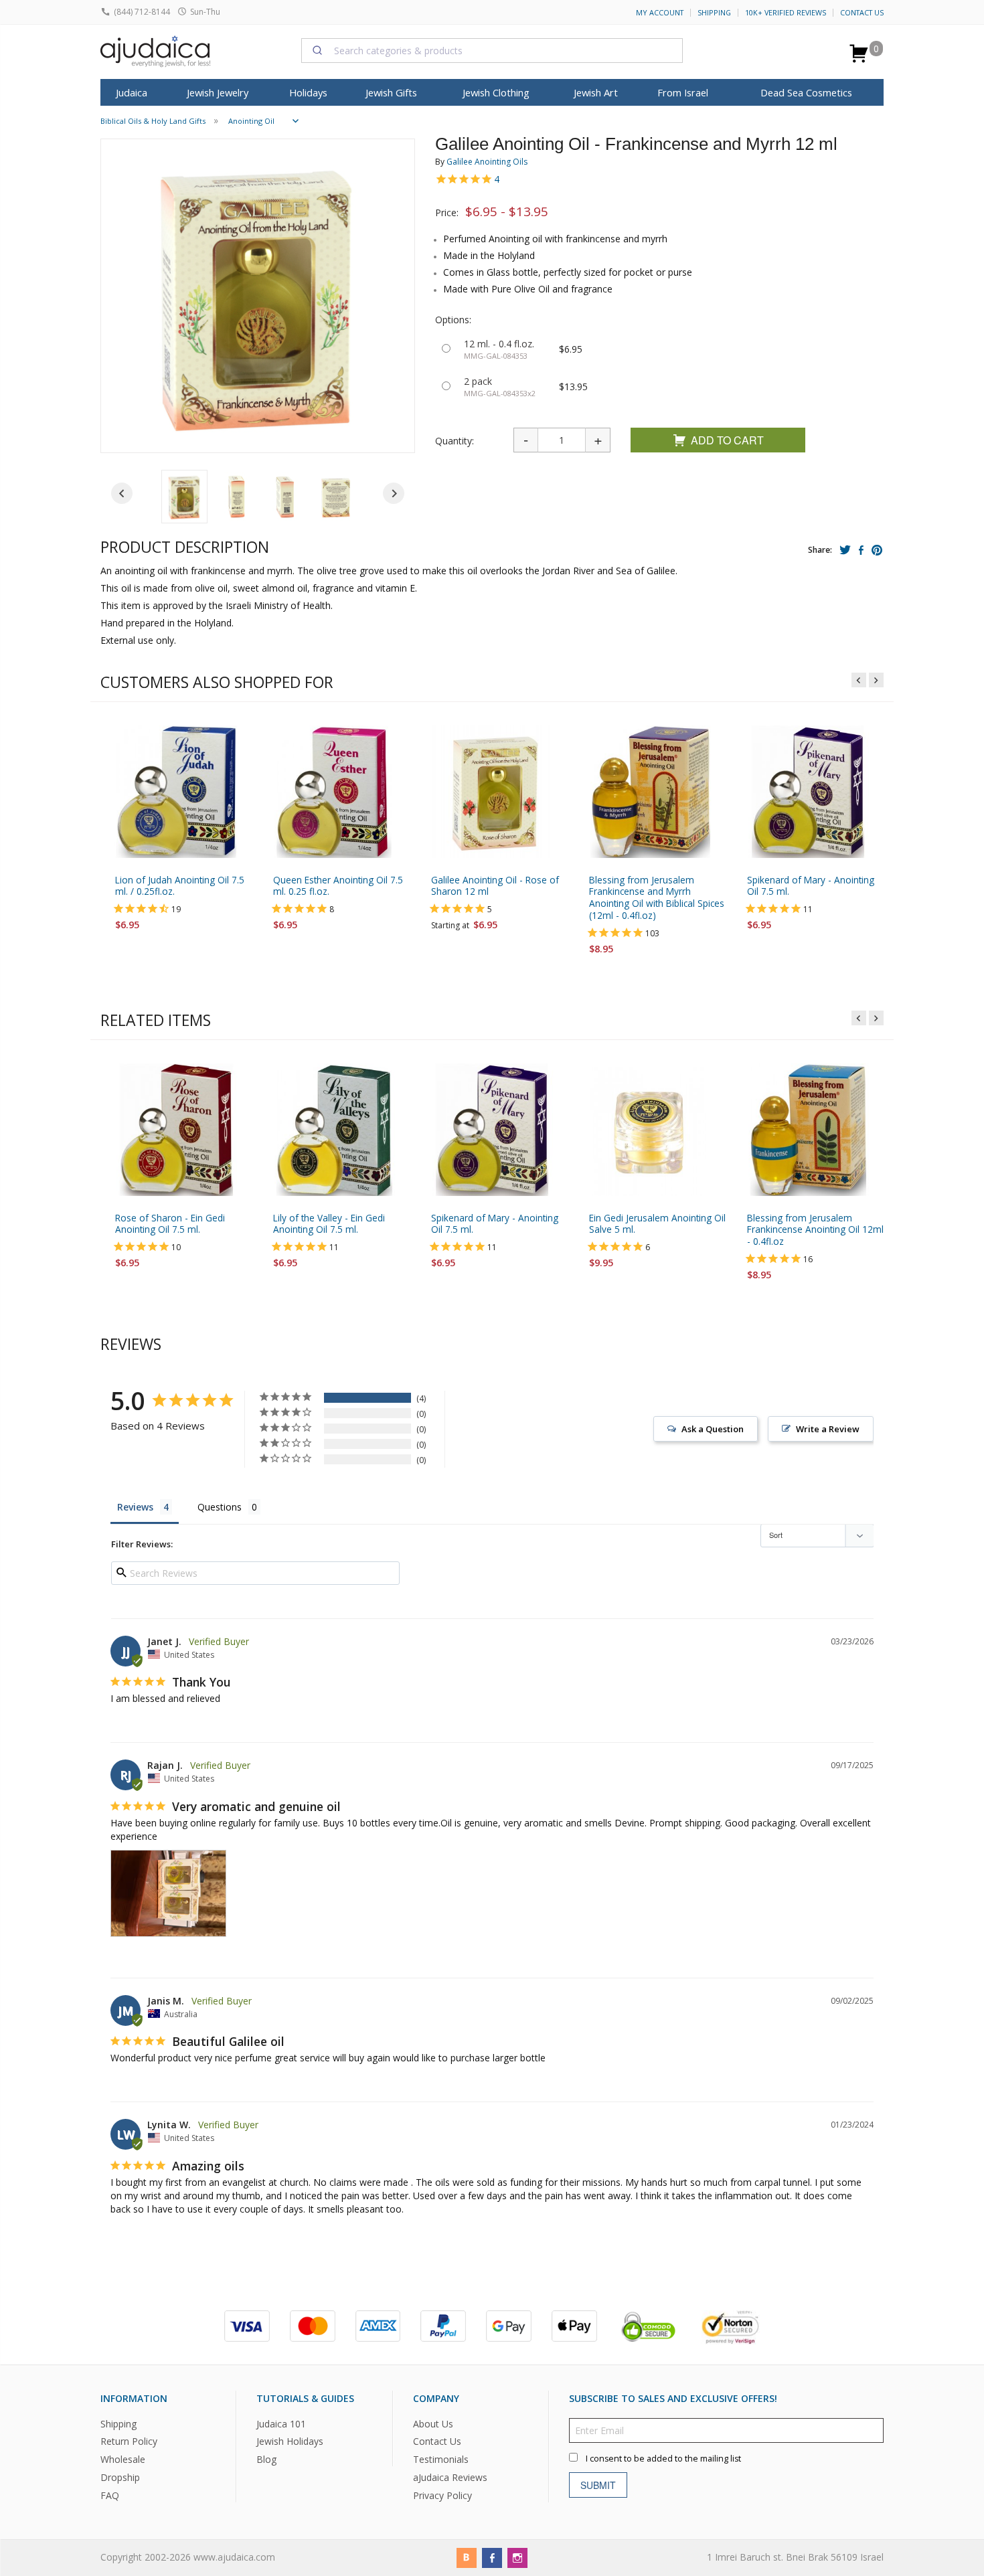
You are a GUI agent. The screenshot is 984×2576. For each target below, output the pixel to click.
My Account (660, 13)
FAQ (110, 2495)
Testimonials (441, 2459)
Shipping (714, 13)
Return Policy (129, 2441)
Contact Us (862, 13)
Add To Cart (727, 440)
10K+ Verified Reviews (786, 13)
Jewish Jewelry (218, 92)
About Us (433, 2423)
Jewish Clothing (496, 92)
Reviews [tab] (135, 1507)
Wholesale (123, 2459)
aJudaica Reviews (450, 2477)
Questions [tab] (220, 1507)
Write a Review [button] (828, 1429)
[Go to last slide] (122, 493)
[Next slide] (394, 493)
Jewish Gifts (391, 92)
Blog (266, 2459)
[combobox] (492, 50)
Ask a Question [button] (713, 1429)
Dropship (120, 2477)
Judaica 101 (281, 2423)
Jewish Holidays (290, 2441)
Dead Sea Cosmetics (806, 92)
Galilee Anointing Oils (487, 162)
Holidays (308, 92)
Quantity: (455, 441)
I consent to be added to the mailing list (663, 2458)
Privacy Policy (442, 2495)
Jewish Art (596, 92)
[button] (184, 497)
